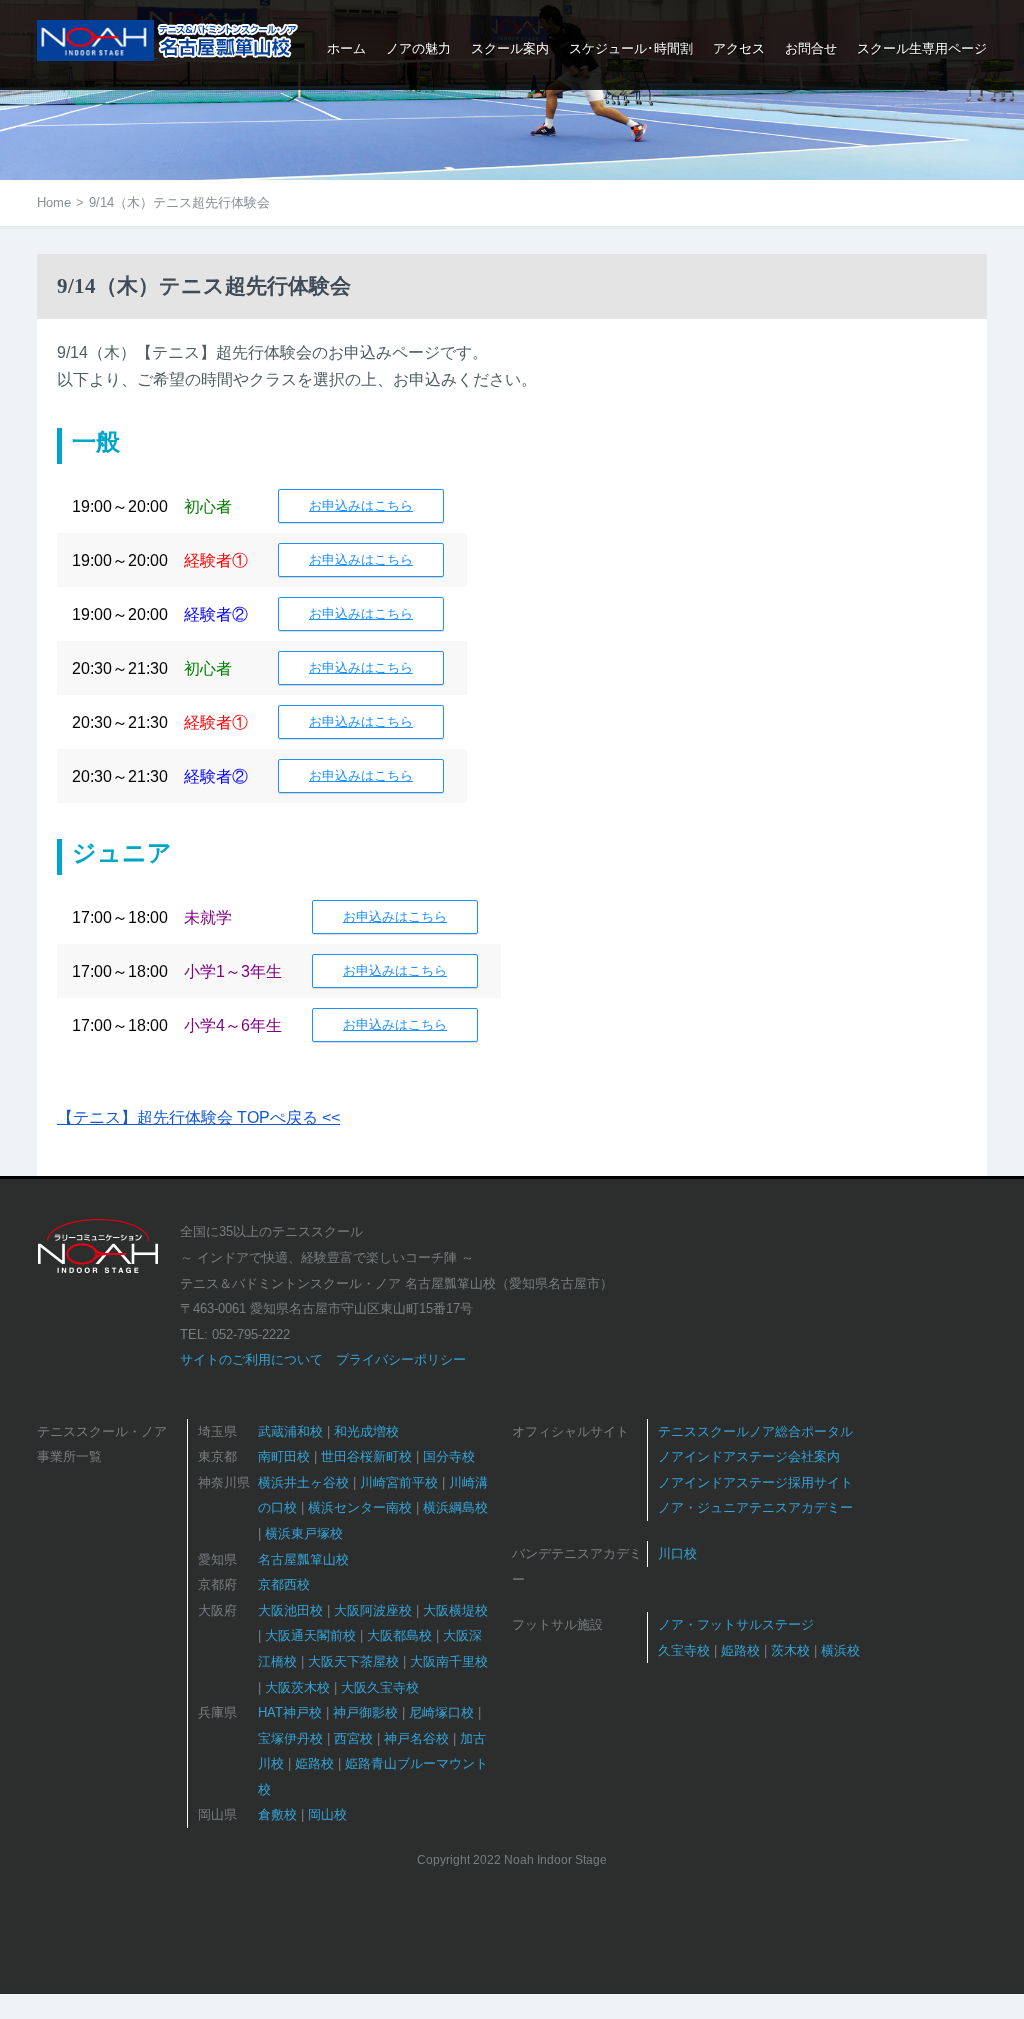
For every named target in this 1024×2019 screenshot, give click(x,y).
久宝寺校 (684, 1650)
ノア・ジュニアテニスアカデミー (755, 1507)
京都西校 (284, 1584)
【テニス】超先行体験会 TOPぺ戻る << (198, 1117)
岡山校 (327, 1814)
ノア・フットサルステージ (736, 1624)
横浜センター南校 (360, 1507)
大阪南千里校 (449, 1661)
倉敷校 (277, 1814)
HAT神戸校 (290, 1712)
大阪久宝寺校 (380, 1687)
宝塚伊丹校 (290, 1738)
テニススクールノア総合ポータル (755, 1431)
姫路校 (314, 1763)
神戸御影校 (365, 1712)
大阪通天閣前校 (310, 1635)
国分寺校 (449, 1456)
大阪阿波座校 (373, 1610)
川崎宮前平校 (399, 1482)
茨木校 (790, 1650)
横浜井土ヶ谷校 (303, 1482)
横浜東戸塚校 (304, 1533)
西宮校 (353, 1738)
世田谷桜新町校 (366, 1456)
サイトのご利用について (251, 1359)
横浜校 (840, 1650)
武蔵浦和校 (290, 1431)
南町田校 (284, 1456)
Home (54, 202)
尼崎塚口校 (441, 1712)
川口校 (677, 1553)
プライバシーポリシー (401, 1359)
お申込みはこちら (361, 505)
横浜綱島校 (455, 1507)
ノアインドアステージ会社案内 (749, 1456)
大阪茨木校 (297, 1687)
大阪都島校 (399, 1635)
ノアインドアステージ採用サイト (755, 1482)
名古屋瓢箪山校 (303, 1559)
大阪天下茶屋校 (353, 1661)
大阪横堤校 (455, 1610)
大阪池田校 (290, 1610)
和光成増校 (366, 1431)
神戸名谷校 (416, 1738)
